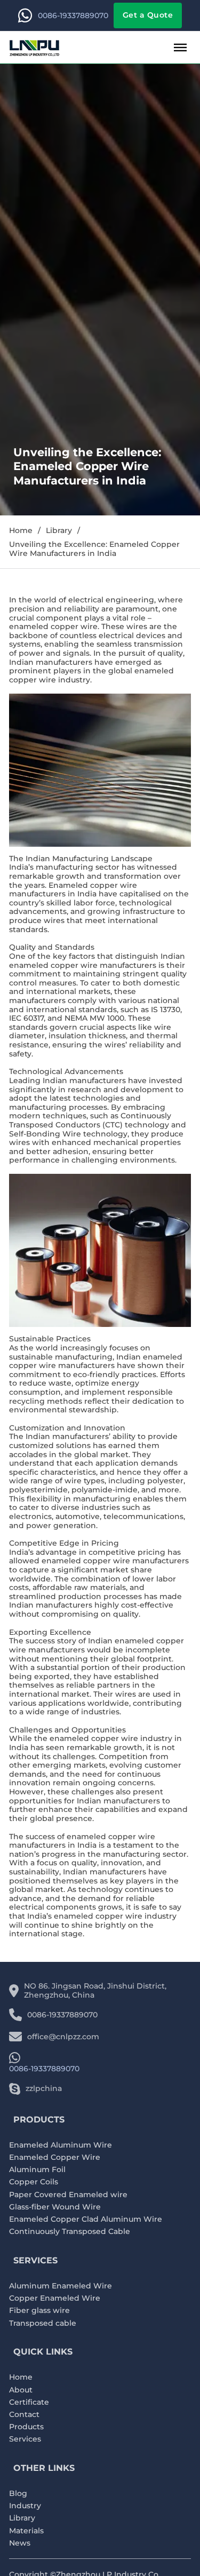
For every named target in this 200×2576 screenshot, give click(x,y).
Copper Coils (34, 2182)
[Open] (180, 47)
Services (25, 2439)
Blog (18, 2494)
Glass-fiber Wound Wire (55, 2207)
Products (26, 2427)
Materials (26, 2531)
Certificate (29, 2402)
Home (21, 531)
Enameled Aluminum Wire (61, 2145)
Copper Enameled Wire (55, 2298)
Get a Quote (148, 15)
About (21, 2390)
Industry (25, 2506)
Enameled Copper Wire (55, 2157)
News (20, 2543)
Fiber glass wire (39, 2311)
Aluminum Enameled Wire (61, 2286)
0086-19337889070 (73, 16)
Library (59, 531)
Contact (24, 2415)
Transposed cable (43, 2323)
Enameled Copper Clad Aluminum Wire (86, 2219)
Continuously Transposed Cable (70, 2232)
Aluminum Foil (37, 2170)
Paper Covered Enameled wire (68, 2195)
